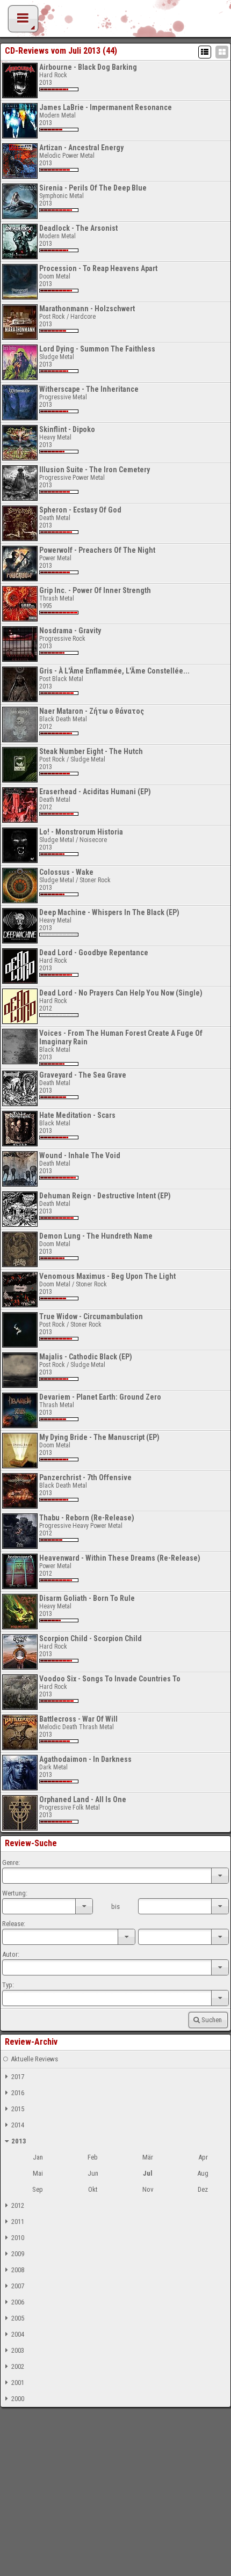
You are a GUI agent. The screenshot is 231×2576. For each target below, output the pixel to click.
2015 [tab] (18, 2109)
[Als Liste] (205, 52)
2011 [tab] (18, 2222)
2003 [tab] (18, 2350)
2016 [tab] (18, 2093)
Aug (203, 2173)
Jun (93, 2173)
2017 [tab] (18, 2077)
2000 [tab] (18, 2399)
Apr (203, 2157)
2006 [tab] (18, 2302)
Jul (148, 2173)
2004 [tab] (18, 2334)
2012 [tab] (18, 2205)
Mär (148, 2157)
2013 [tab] (19, 2141)
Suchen (212, 2020)
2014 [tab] (18, 2125)
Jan (38, 2157)
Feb (93, 2157)
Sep (38, 2189)
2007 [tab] (18, 2286)
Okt (93, 2189)
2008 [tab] (18, 2270)
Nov (148, 2189)
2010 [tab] (18, 2238)
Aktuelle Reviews (34, 2059)
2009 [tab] (18, 2254)
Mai (38, 2173)
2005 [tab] (18, 2318)
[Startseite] (115, 21)
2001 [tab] (18, 2383)
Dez (203, 2189)
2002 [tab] (18, 2366)
